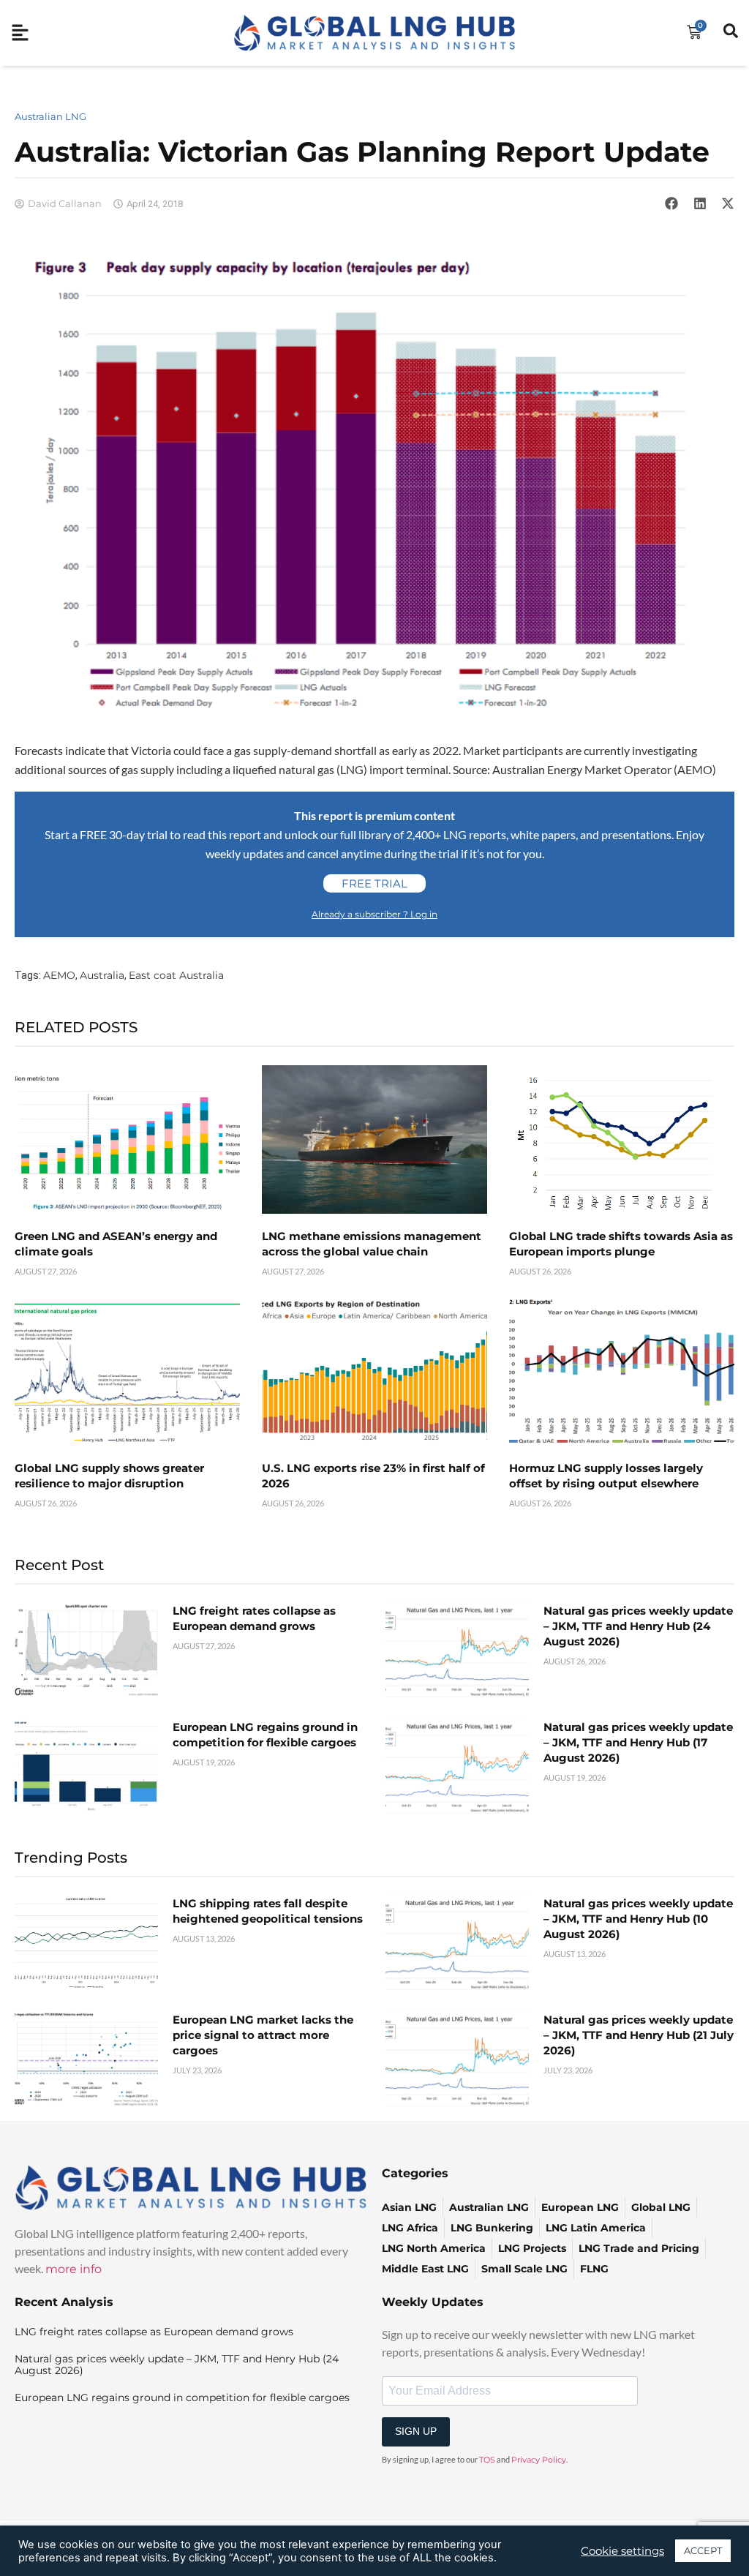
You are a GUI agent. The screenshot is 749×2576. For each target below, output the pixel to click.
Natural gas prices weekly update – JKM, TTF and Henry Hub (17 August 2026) (638, 1742)
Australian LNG (50, 116)
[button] (671, 203)
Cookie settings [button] (622, 2551)
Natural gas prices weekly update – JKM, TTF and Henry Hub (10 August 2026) (638, 1919)
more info (74, 2269)
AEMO (59, 975)
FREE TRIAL (374, 883)
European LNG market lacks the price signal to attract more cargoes (263, 2035)
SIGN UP (416, 2431)
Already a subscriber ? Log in (374, 914)
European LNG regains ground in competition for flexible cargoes (182, 2397)
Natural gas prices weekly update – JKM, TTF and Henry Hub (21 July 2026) (639, 2035)
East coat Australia (176, 975)
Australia (102, 975)
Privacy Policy (539, 2460)
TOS (487, 2460)
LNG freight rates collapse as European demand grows (154, 2332)
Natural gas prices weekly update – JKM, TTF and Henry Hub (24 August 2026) (638, 1626)
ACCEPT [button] (703, 2550)
